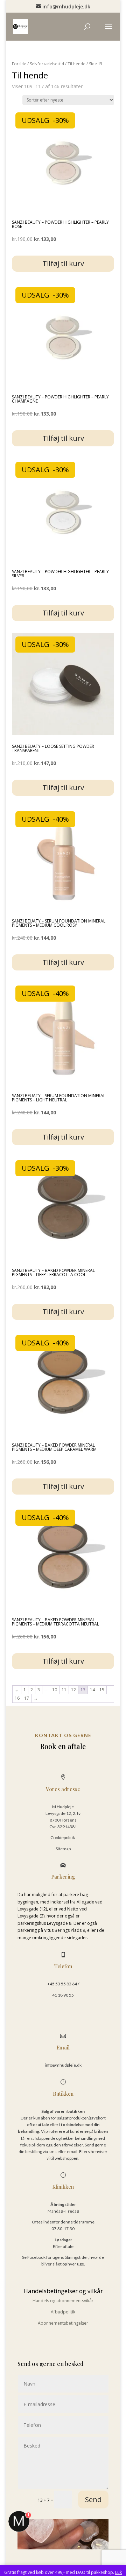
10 (55, 1690)
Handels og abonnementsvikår (63, 2301)
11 (64, 1690)
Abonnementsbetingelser (63, 2323)
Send (93, 2500)
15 (102, 1690)
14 (92, 1690)
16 (17, 1698)
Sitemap (63, 1849)
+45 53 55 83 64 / (63, 1984)
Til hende (76, 64)
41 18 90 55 (63, 1995)
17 (27, 1698)
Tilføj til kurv (63, 263)
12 (73, 1690)
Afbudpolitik (63, 2312)
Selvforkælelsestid (47, 64)
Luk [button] (118, 2572)
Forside (19, 64)
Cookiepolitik (63, 1837)
